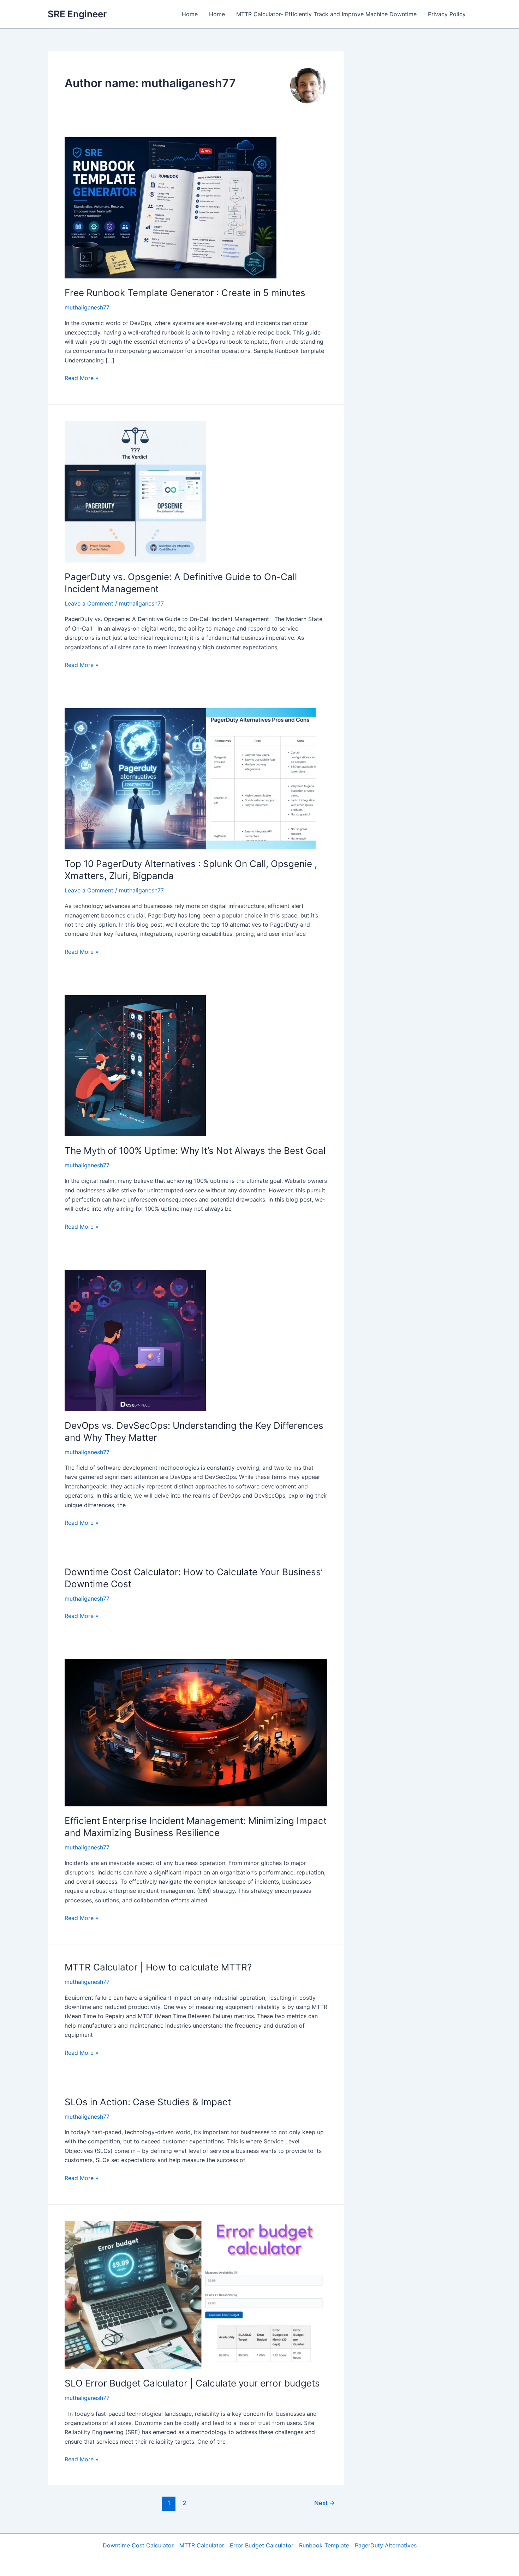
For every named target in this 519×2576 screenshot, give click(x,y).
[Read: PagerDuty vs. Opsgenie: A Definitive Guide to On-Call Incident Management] (135, 492)
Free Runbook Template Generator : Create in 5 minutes (185, 293)
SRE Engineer (77, 14)
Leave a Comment (89, 603)
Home (190, 14)
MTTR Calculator (202, 2545)
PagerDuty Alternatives (386, 2545)
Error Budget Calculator (262, 2545)
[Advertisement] (418, 157)
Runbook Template (324, 2545)
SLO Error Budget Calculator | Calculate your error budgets (192, 2383)
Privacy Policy (447, 14)
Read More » (82, 378)
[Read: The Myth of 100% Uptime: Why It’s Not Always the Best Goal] (135, 1065)
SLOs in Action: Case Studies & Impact (148, 2102)
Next (325, 2503)
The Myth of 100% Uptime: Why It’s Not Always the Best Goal (195, 1151)
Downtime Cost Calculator (138, 2545)
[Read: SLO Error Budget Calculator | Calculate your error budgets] (196, 2294)
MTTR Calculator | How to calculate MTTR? (158, 1967)
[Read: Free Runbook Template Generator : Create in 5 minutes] (171, 207)
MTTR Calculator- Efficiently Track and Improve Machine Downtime (326, 14)
